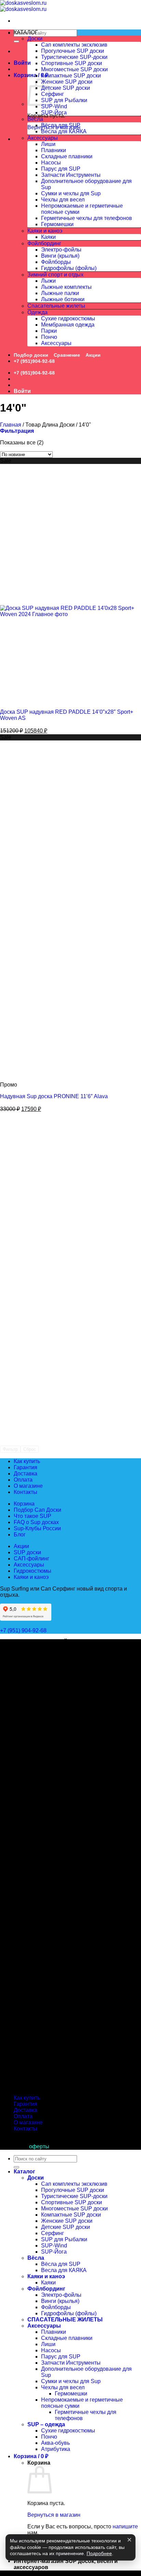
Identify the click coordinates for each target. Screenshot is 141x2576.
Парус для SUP (61, 169)
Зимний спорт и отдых (55, 275)
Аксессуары (43, 138)
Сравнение (67, 355)
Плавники (54, 150)
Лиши (48, 144)
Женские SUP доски (67, 82)
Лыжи (48, 281)
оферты (39, 2146)
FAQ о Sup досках (36, 1522)
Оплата (23, 1480)
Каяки (48, 237)
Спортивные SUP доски (72, 63)
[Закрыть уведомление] (129, 2540)
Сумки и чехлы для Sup (71, 193)
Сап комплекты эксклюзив (74, 45)
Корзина (24, 1504)
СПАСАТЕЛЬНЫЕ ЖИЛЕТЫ (65, 2320)
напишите (125, 2526)
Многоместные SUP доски (74, 69)
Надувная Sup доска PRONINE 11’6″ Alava (54, 1096)
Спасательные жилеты (56, 306)
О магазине (28, 1486)
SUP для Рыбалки (64, 100)
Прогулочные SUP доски (73, 51)
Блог (20, 1535)
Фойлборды (56, 262)
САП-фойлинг (31, 1559)
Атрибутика (56, 2449)
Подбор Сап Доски (37, 1510)
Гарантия (25, 1467)
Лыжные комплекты (66, 287)
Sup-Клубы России (37, 1528)
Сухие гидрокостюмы (68, 318)
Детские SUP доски (66, 88)
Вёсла (35, 119)
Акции (93, 355)
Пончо (49, 337)
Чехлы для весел (63, 200)
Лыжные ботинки (63, 299)
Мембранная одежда (68, 325)
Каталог (24, 2172)
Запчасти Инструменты (71, 175)
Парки (49, 331)
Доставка (25, 1474)
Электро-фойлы (61, 250)
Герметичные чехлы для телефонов (87, 218)
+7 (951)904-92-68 (34, 361)
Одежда (37, 312)
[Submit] (16, 41)
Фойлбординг (44, 243)
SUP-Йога (54, 113)
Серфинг (53, 94)
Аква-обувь (55, 2443)
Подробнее (99, 2554)
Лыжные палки (60, 293)
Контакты (25, 1492)
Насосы (51, 163)
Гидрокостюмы (33, 1571)
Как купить (27, 1461)
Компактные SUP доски (71, 76)
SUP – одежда (46, 2424)
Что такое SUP (33, 1516)
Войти (22, 63)
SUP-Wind (54, 106)
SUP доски (27, 1552)
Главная (11, 425)
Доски (35, 39)
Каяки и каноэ (45, 231)
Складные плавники (67, 156)
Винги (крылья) (60, 256)
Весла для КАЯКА (64, 131)
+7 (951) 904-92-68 (24, 1630)
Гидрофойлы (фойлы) (69, 268)
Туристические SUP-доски (74, 57)
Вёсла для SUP (61, 125)
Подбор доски (31, 355)
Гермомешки (57, 224)
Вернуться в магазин (54, 2515)
